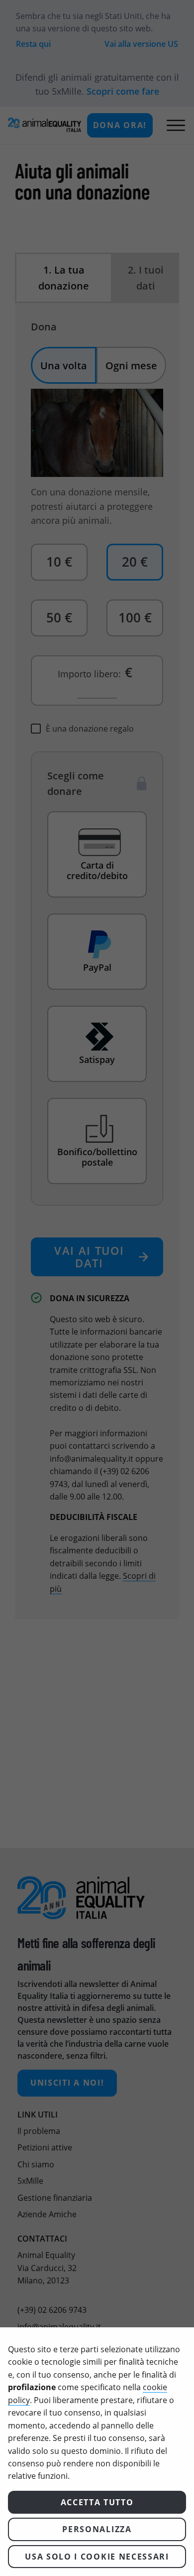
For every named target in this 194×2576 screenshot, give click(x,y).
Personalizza (97, 2529)
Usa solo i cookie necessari (97, 2557)
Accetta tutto (97, 2502)
